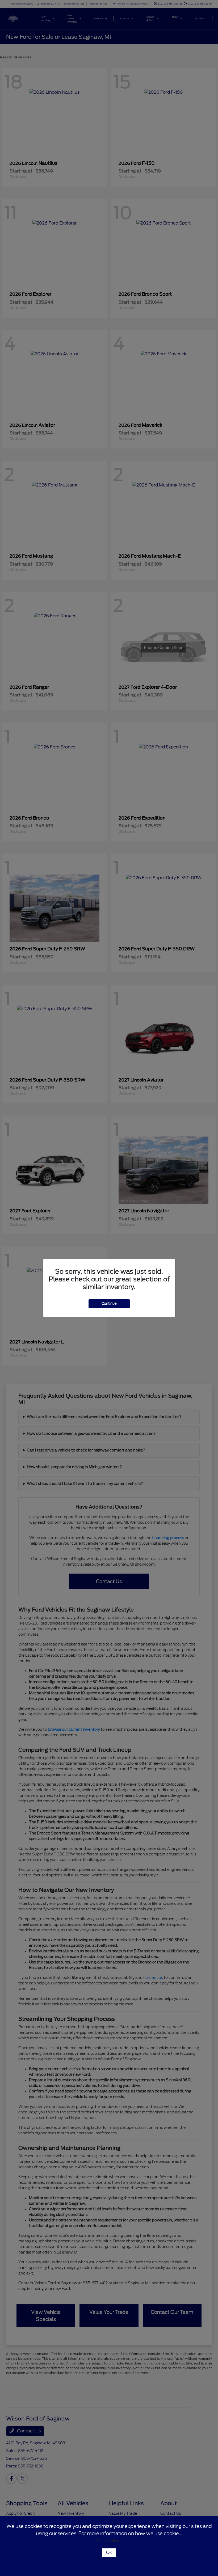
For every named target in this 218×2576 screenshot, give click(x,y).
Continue (109, 1304)
